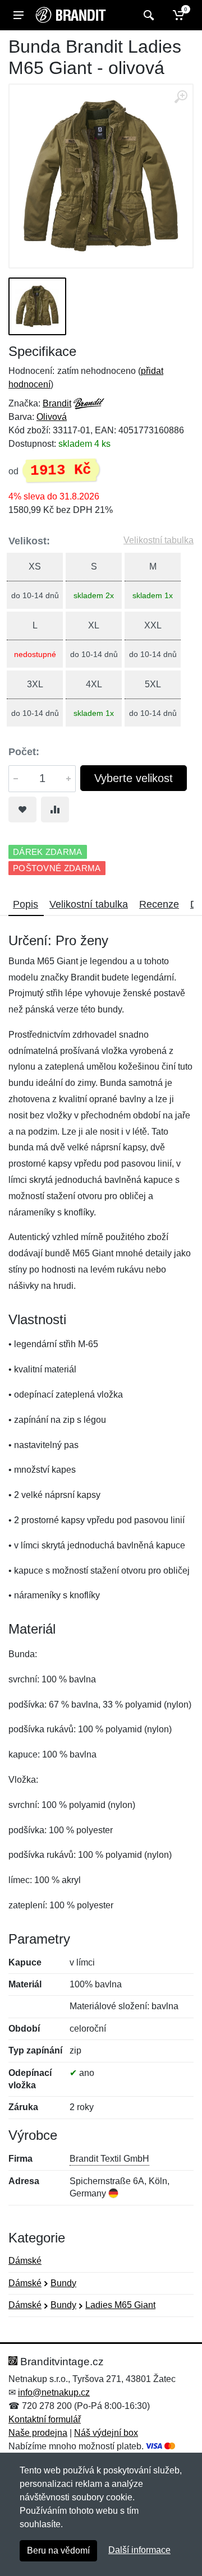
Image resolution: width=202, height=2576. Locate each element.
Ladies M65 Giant (120, 2305)
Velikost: (29, 541)
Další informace (139, 2550)
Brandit (57, 403)
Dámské (25, 2261)
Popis (26, 904)
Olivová (52, 417)
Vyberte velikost (134, 778)
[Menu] (19, 15)
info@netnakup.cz (54, 2392)
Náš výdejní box (106, 2433)
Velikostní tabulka (159, 540)
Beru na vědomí (58, 2550)
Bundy (63, 2283)
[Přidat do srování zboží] (55, 810)
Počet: (24, 752)
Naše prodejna (38, 2433)
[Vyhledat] (147, 15)
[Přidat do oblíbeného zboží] (22, 810)
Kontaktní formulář (45, 2419)
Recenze (159, 904)
